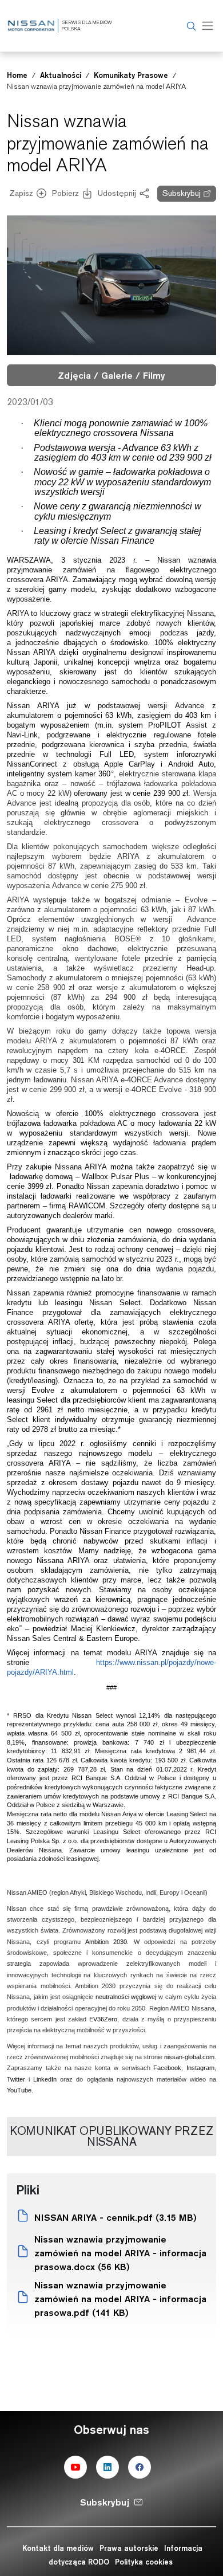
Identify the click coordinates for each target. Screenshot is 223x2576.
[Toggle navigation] (208, 26)
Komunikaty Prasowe (131, 75)
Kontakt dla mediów (58, 2548)
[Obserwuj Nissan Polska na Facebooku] (140, 2467)
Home (17, 75)
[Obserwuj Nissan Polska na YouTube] (75, 2467)
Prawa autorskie (129, 2548)
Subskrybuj (182, 193)
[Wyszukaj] (190, 26)
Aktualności (61, 75)
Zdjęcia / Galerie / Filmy (111, 375)
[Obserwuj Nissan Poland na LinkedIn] (107, 2467)
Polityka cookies (144, 2562)
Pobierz (65, 193)
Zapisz (21, 193)
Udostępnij (117, 193)
